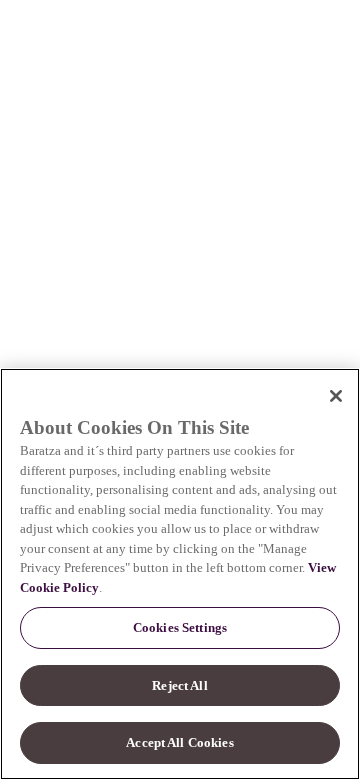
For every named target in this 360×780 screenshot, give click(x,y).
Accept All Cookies (179, 742)
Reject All (179, 685)
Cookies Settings (180, 627)
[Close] (336, 396)
